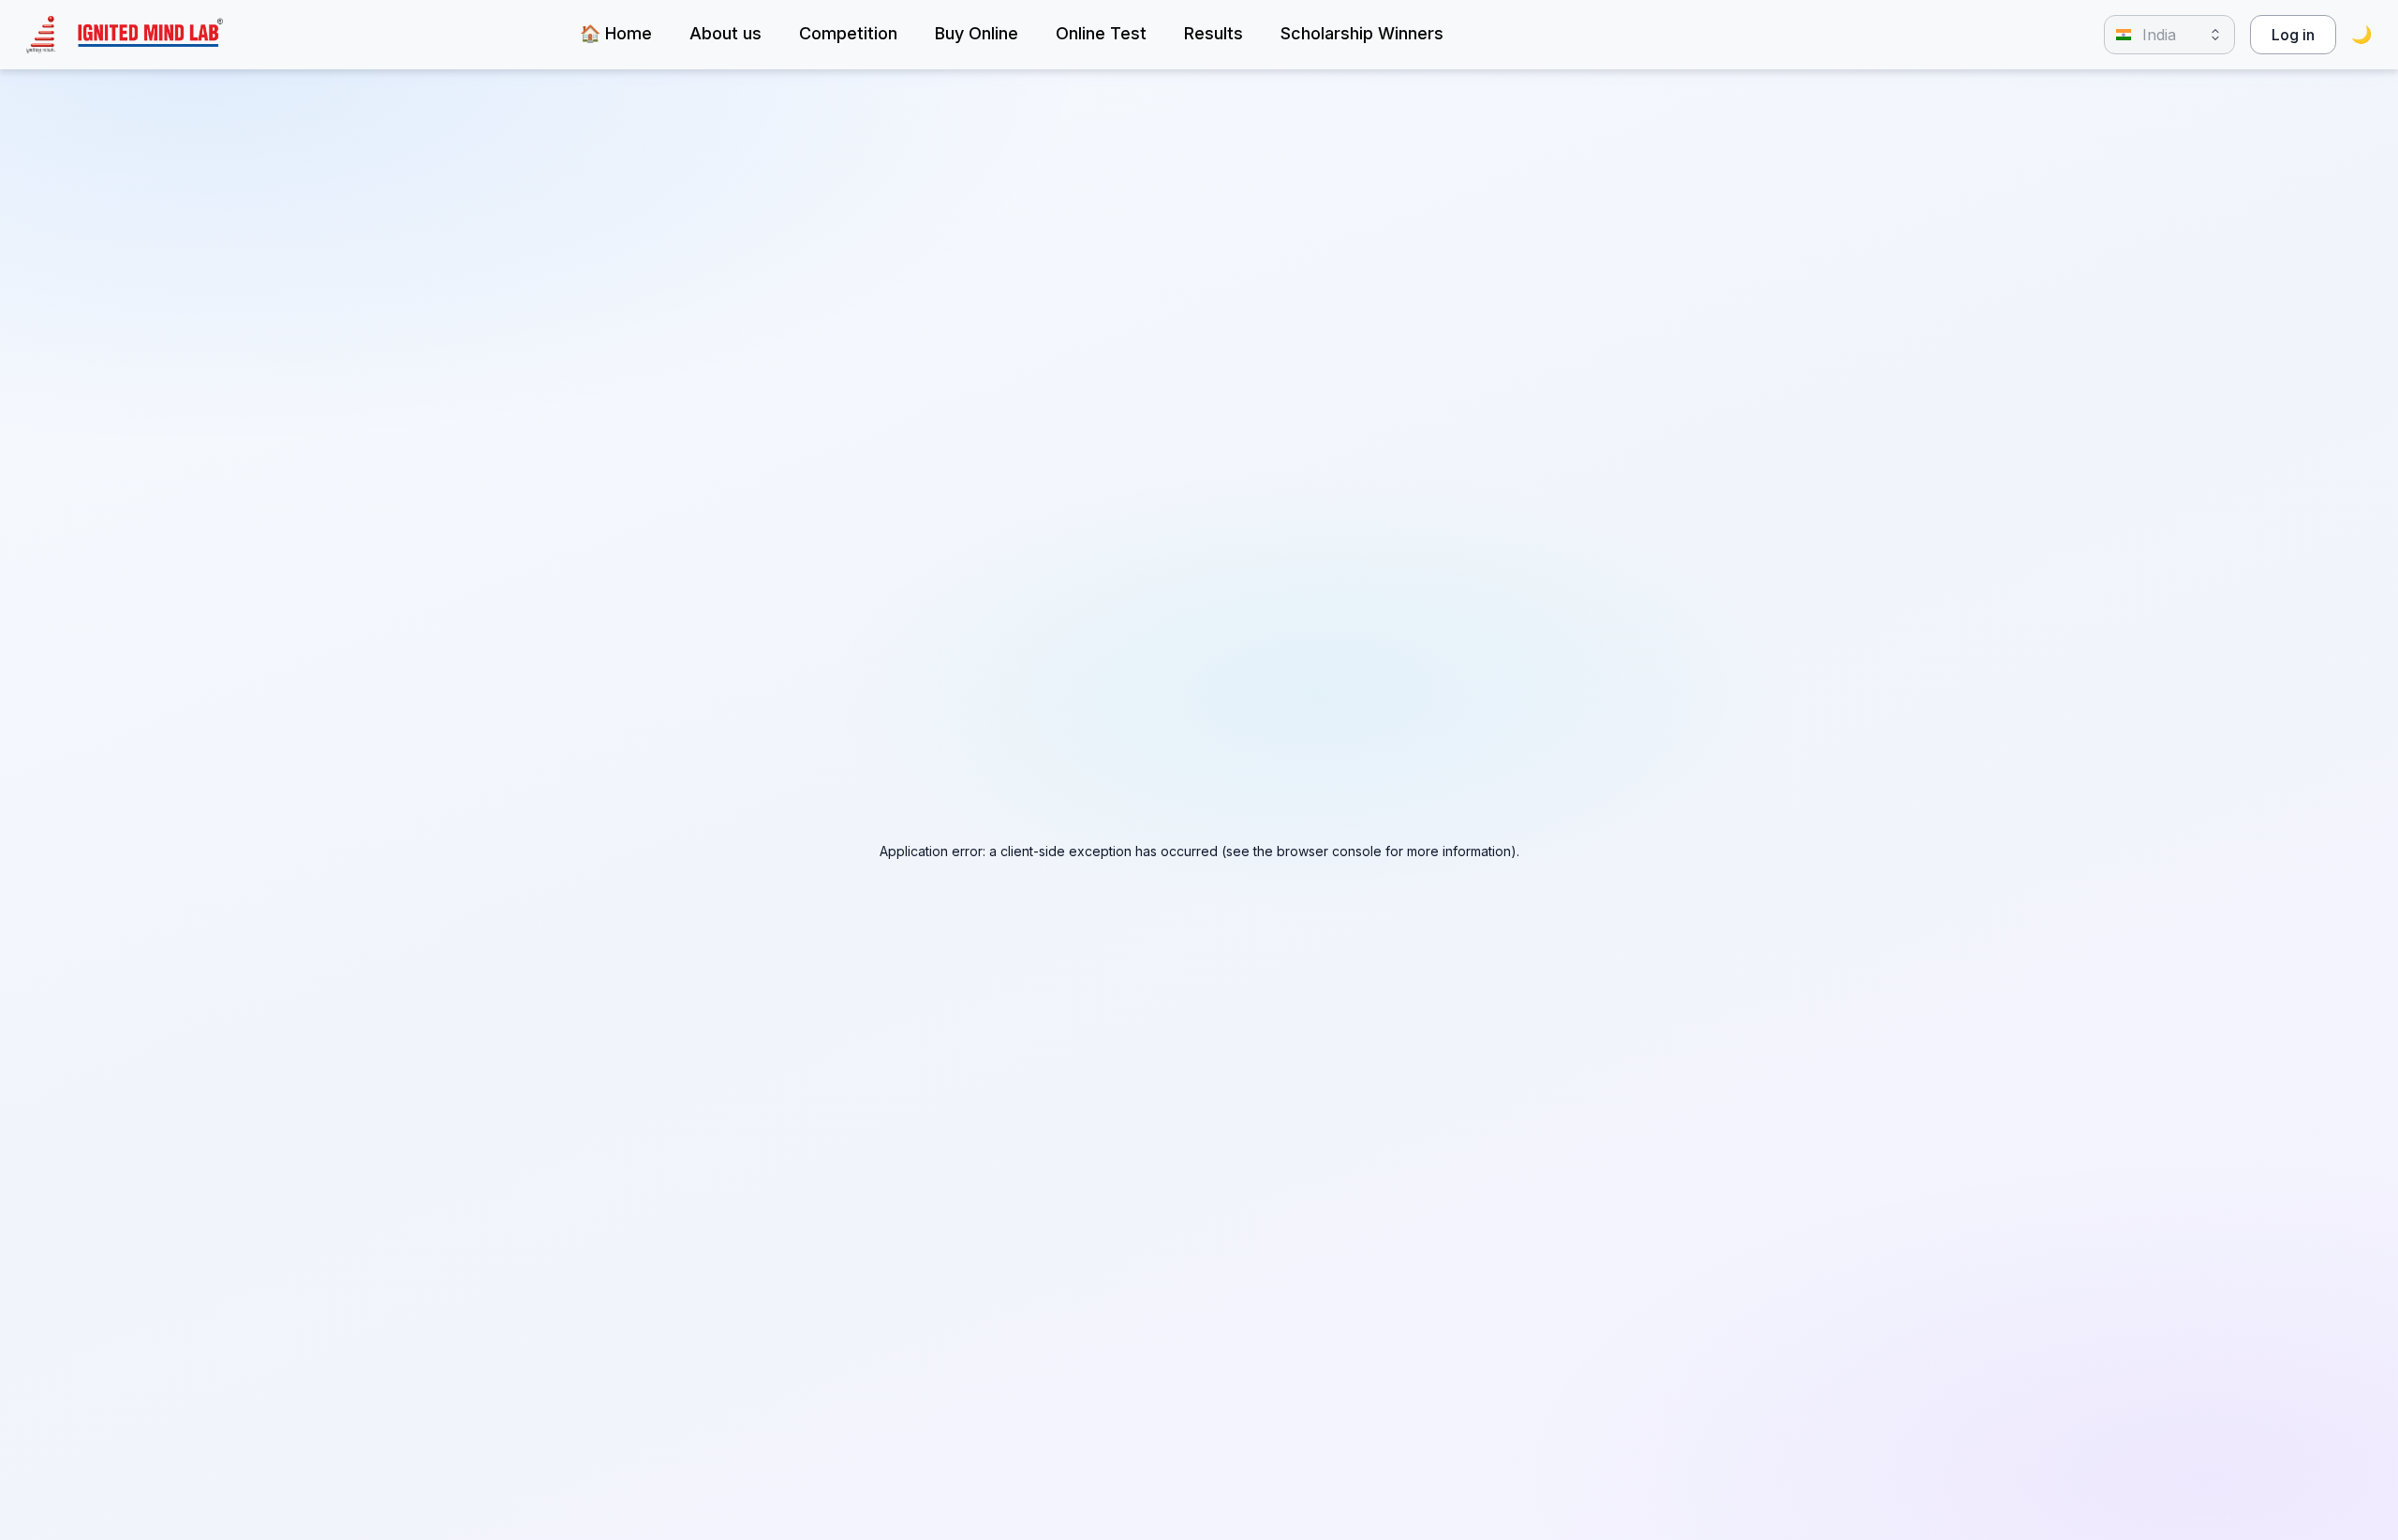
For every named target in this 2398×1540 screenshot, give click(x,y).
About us (725, 33)
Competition (848, 33)
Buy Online (977, 33)
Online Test (1101, 33)
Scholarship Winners (1362, 33)
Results (1214, 33)
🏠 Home (616, 33)
